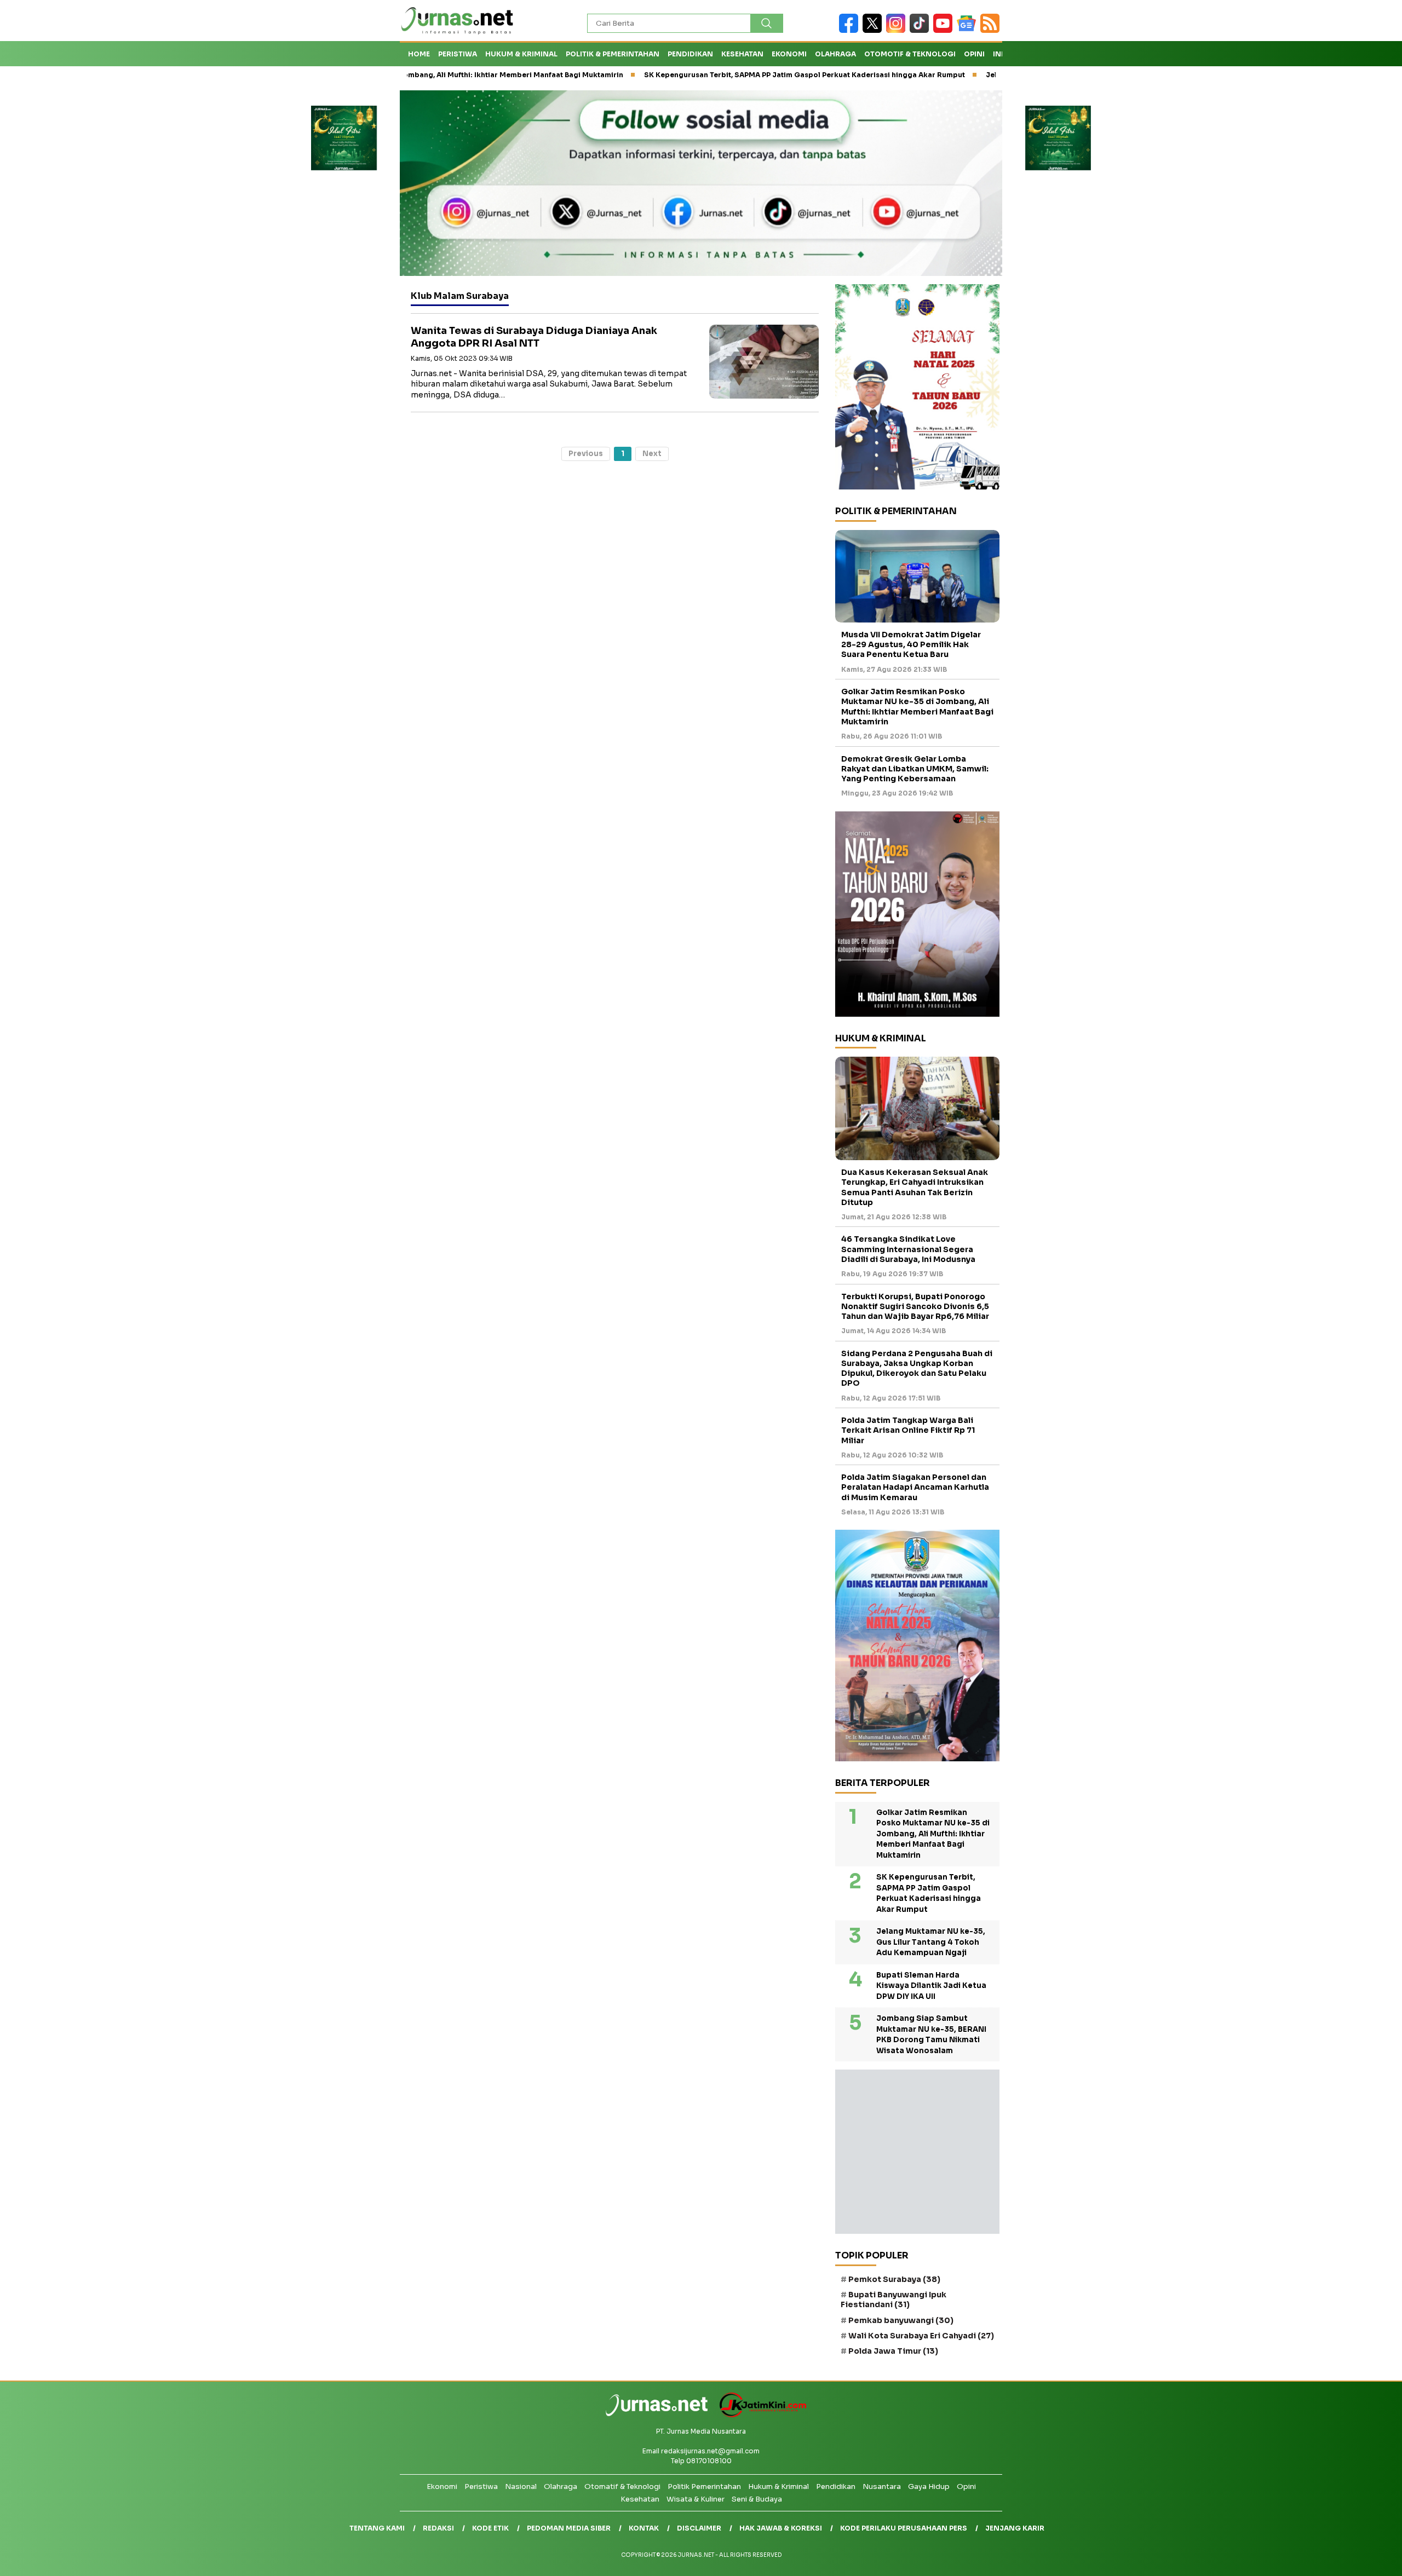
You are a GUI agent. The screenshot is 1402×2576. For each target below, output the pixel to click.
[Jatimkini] (759, 2415)
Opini (974, 54)
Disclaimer (699, 2528)
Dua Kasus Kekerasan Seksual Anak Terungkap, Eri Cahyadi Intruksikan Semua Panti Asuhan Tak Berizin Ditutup (915, 1187)
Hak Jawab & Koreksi (781, 2528)
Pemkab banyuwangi (901, 2320)
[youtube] (945, 30)
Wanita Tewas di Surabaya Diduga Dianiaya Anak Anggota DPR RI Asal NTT (534, 337)
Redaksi (438, 2528)
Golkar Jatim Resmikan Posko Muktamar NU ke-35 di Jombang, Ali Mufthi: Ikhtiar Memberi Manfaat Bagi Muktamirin (917, 707)
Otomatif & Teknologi (622, 2486)
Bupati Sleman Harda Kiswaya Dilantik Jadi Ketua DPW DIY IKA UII (931, 1986)
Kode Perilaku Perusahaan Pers (904, 2528)
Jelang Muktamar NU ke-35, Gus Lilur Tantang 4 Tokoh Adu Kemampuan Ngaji (931, 1942)
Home (419, 54)
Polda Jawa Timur (893, 2351)
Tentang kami (377, 2528)
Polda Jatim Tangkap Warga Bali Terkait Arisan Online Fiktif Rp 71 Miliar (908, 1430)
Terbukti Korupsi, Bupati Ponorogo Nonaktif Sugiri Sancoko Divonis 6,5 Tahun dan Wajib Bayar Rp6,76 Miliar (915, 1306)
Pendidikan (690, 54)
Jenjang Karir (1015, 2528)
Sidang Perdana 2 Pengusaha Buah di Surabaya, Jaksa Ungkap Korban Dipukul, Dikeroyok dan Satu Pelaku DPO (917, 1368)
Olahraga (835, 54)
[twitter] (874, 30)
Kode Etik (490, 2528)
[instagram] (898, 30)
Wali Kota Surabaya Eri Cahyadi (921, 2336)
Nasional (521, 2486)
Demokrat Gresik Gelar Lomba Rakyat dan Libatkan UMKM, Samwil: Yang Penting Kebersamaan (915, 769)
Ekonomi (789, 54)
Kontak (644, 2528)
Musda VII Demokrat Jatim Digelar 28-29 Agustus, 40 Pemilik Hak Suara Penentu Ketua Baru (911, 644)
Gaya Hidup (929, 2486)
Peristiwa (458, 54)
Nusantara (882, 2486)
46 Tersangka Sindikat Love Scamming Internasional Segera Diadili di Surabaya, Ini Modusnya (908, 1249)
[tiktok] (921, 30)
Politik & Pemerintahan (613, 54)
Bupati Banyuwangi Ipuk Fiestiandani (894, 2300)
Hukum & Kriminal (521, 54)
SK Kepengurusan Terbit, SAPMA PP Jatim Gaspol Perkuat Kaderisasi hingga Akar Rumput (714, 75)
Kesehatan (742, 54)
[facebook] (851, 30)
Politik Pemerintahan (704, 2486)
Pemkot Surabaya (894, 2279)
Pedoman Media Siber (569, 2528)
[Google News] (969, 30)
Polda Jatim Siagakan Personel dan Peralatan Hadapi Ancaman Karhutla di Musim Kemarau (915, 1487)
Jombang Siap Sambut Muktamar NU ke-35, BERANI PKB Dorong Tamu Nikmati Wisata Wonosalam (931, 2035)
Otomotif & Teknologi (910, 54)
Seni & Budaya (757, 2499)
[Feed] (991, 30)
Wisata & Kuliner (696, 2499)
